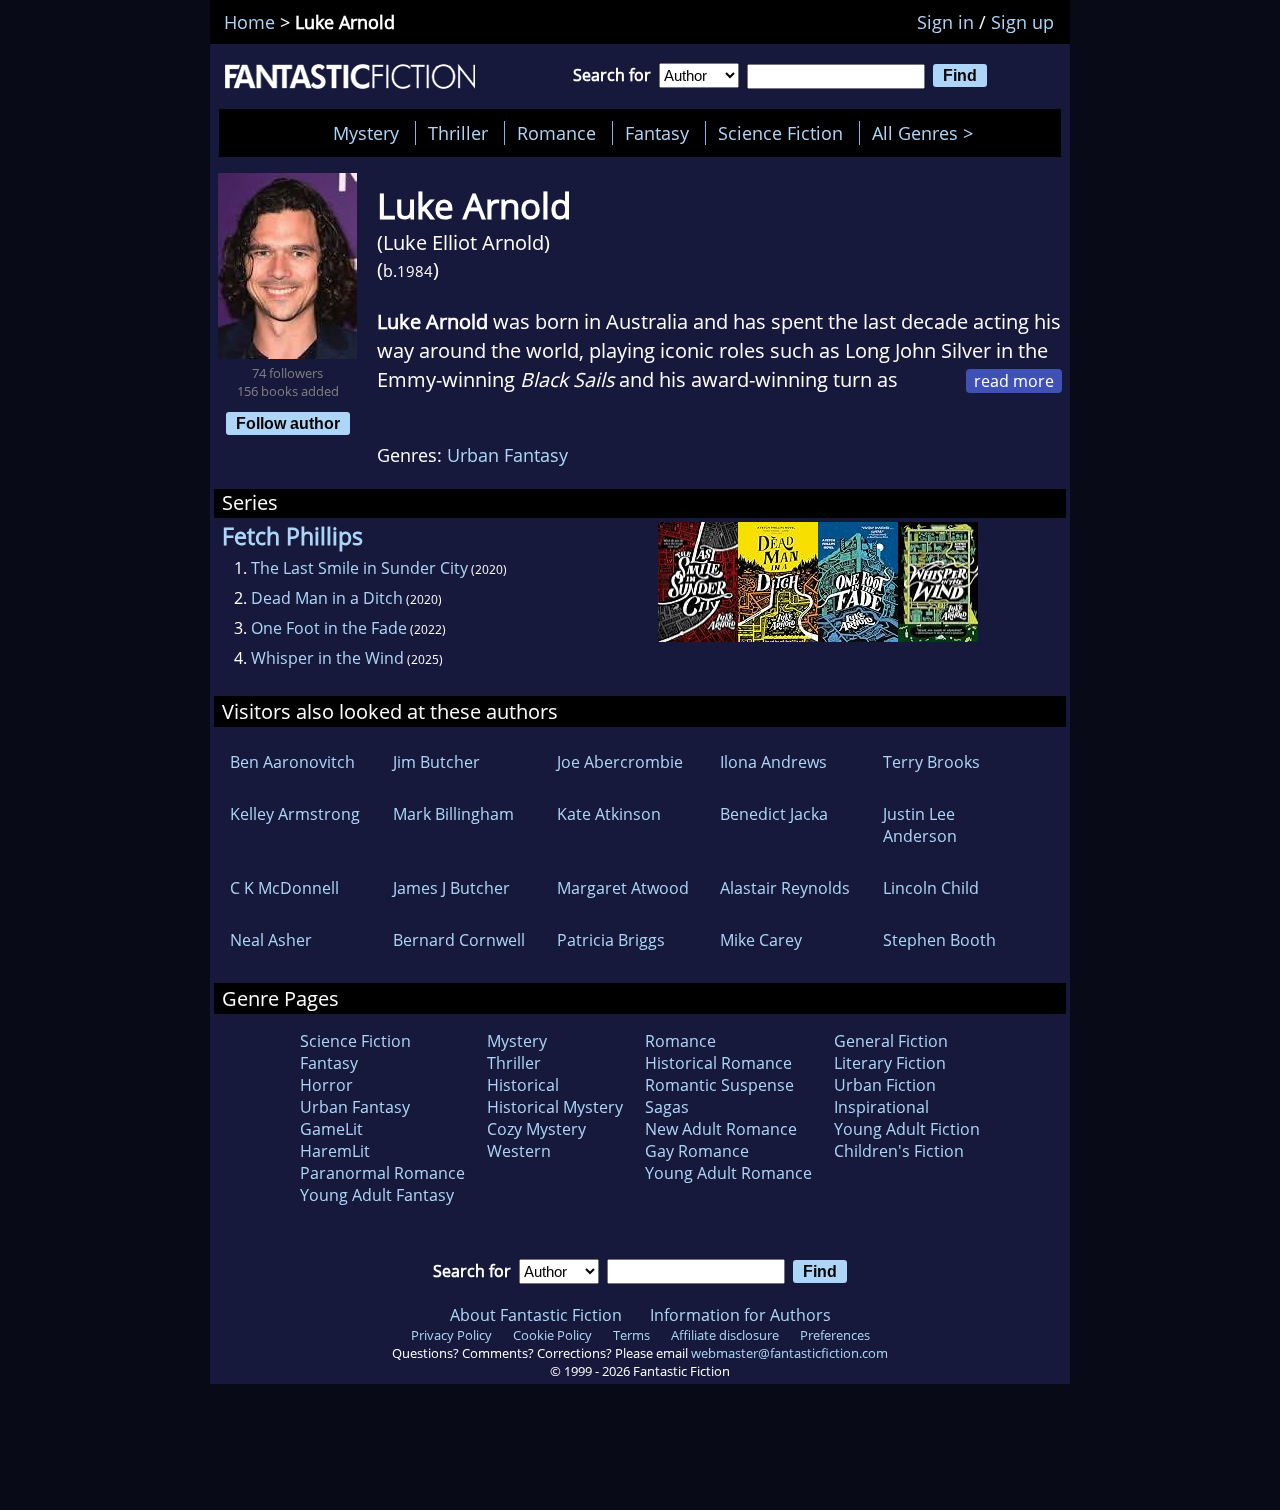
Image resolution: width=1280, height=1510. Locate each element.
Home (249, 22)
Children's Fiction (899, 1151)
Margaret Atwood (623, 888)
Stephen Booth (939, 940)
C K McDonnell (284, 888)
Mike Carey (761, 940)
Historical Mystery (555, 1107)
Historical (523, 1085)
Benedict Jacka (774, 814)
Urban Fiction (885, 1085)
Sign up (1022, 22)
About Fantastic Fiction (536, 1315)
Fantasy (657, 133)
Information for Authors (740, 1315)
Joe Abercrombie (620, 762)
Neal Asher (271, 940)
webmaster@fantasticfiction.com (789, 1353)
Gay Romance (697, 1151)
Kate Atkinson (609, 814)
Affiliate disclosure (725, 1335)
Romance (556, 133)
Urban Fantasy (507, 455)
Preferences (835, 1335)
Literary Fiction (890, 1063)
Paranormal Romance (382, 1173)
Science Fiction (780, 133)
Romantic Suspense (719, 1085)
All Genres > (927, 133)
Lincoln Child (931, 888)
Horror (326, 1085)
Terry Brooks (931, 762)
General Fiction (891, 1041)
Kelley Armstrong (295, 814)
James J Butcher (451, 888)
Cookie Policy (552, 1335)
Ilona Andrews (773, 762)
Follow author (288, 423)
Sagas (667, 1107)
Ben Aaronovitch (292, 762)
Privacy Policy (451, 1335)
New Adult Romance (721, 1129)
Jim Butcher (436, 762)
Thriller (458, 133)
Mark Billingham (453, 814)
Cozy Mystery (536, 1129)
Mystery (366, 133)
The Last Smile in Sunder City (359, 568)
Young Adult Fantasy (377, 1195)
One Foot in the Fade (329, 628)
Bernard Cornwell (459, 940)
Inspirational (881, 1107)
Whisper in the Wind (327, 658)
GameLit (331, 1129)
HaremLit (335, 1151)
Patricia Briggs (611, 940)
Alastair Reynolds (785, 888)
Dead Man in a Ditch (327, 598)
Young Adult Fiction (907, 1129)
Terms (631, 1335)
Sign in (945, 22)
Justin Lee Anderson (920, 825)
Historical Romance (718, 1063)
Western (519, 1151)
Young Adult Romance (728, 1173)
